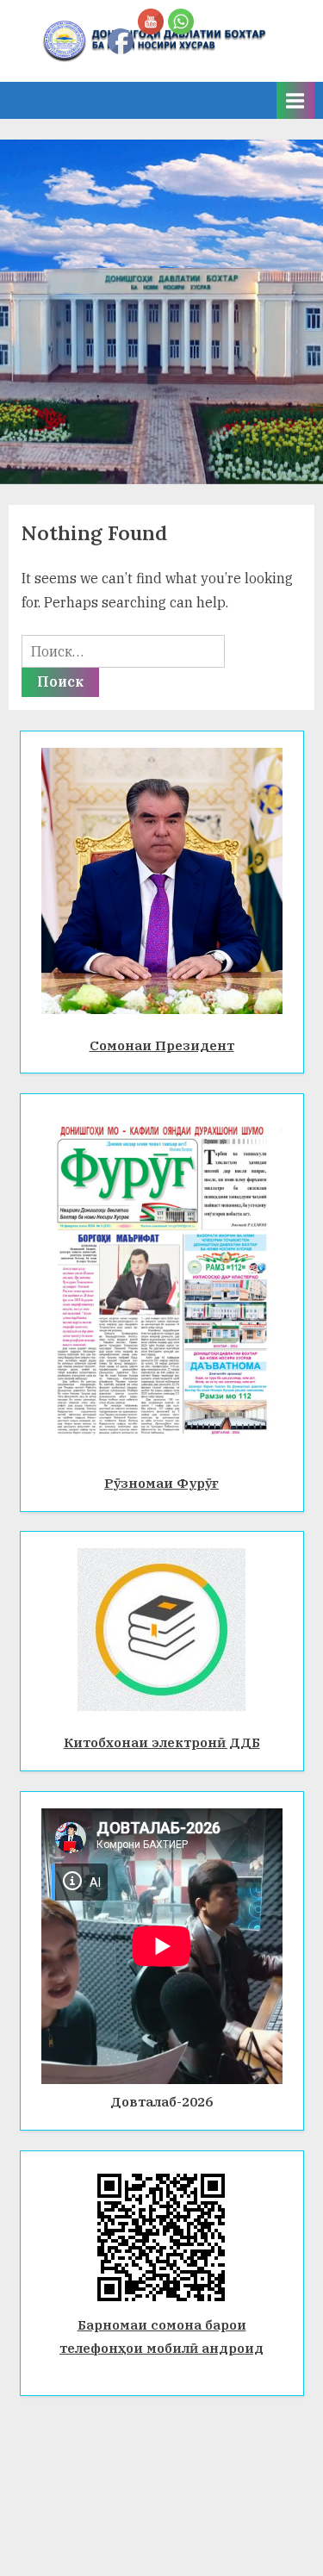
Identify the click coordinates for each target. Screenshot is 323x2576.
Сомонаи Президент (162, 1045)
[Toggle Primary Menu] (295, 100)
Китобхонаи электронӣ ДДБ (162, 1742)
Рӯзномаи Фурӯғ (161, 1483)
